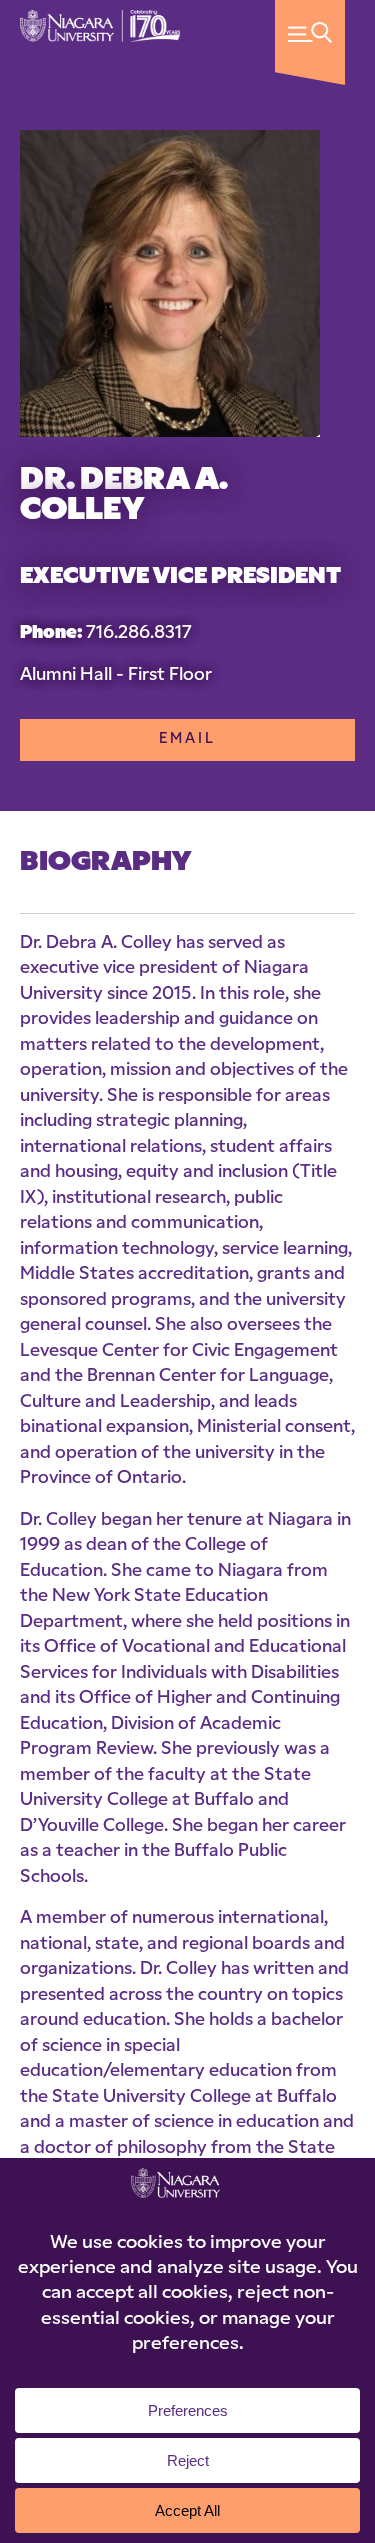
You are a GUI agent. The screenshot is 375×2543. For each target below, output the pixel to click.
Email (187, 739)
